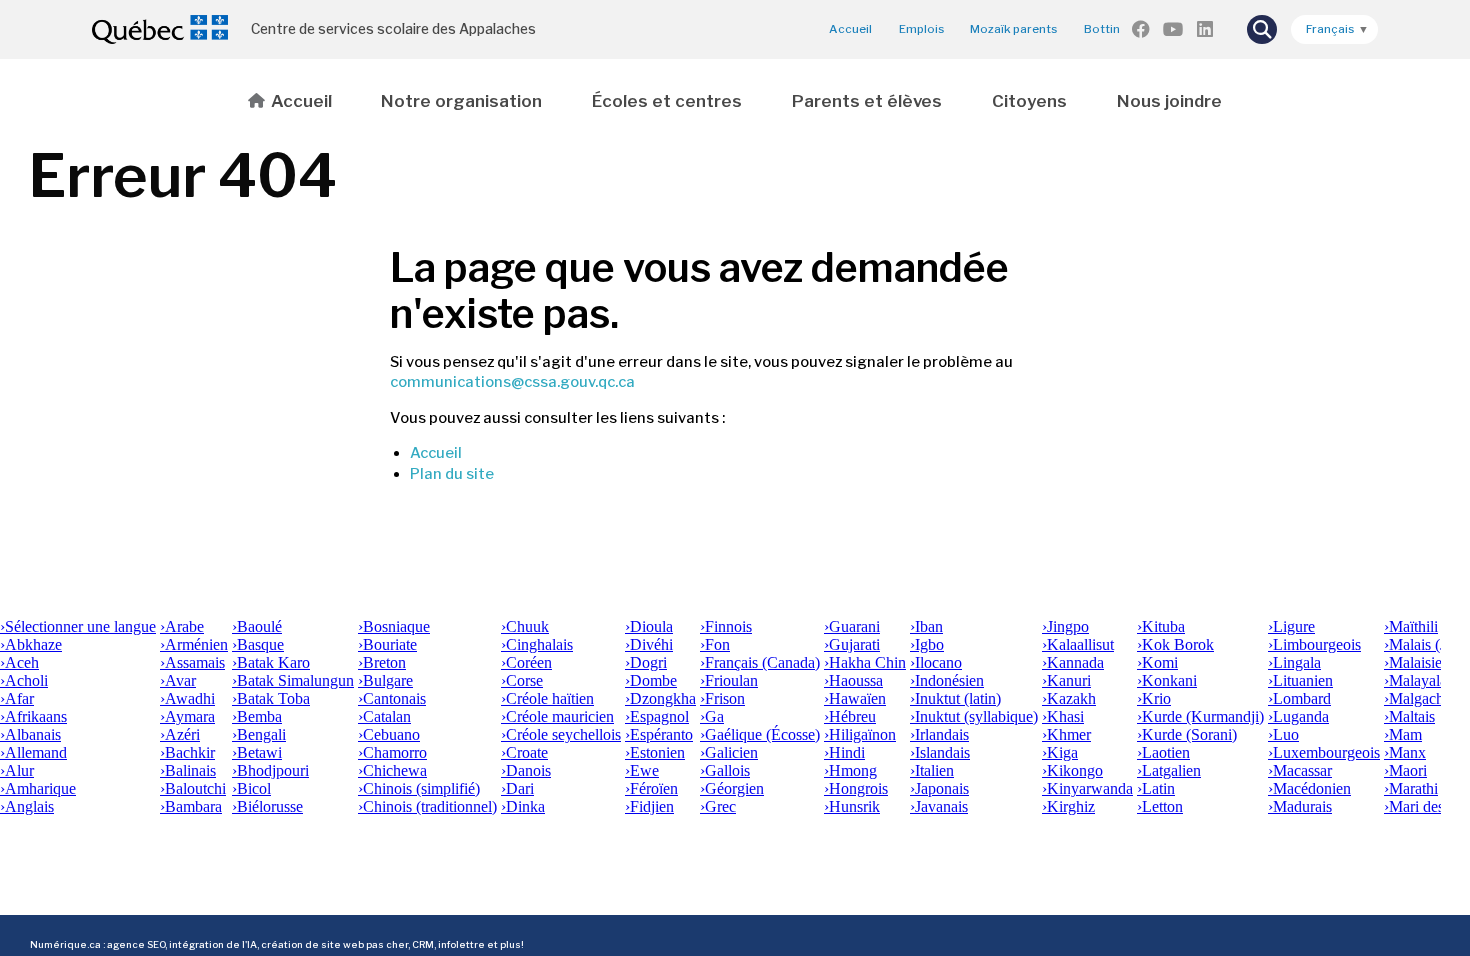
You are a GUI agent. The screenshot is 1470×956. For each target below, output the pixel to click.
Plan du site (452, 474)
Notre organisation (461, 101)
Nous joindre (1169, 101)
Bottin (1102, 29)
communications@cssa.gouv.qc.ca (512, 382)
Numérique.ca (65, 944)
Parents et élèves (867, 101)
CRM (423, 944)
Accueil (850, 29)
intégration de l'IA (213, 944)
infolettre (461, 944)
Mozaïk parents (1013, 29)
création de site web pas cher (334, 944)
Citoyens (1029, 101)
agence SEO (136, 944)
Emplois (921, 29)
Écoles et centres (667, 101)
